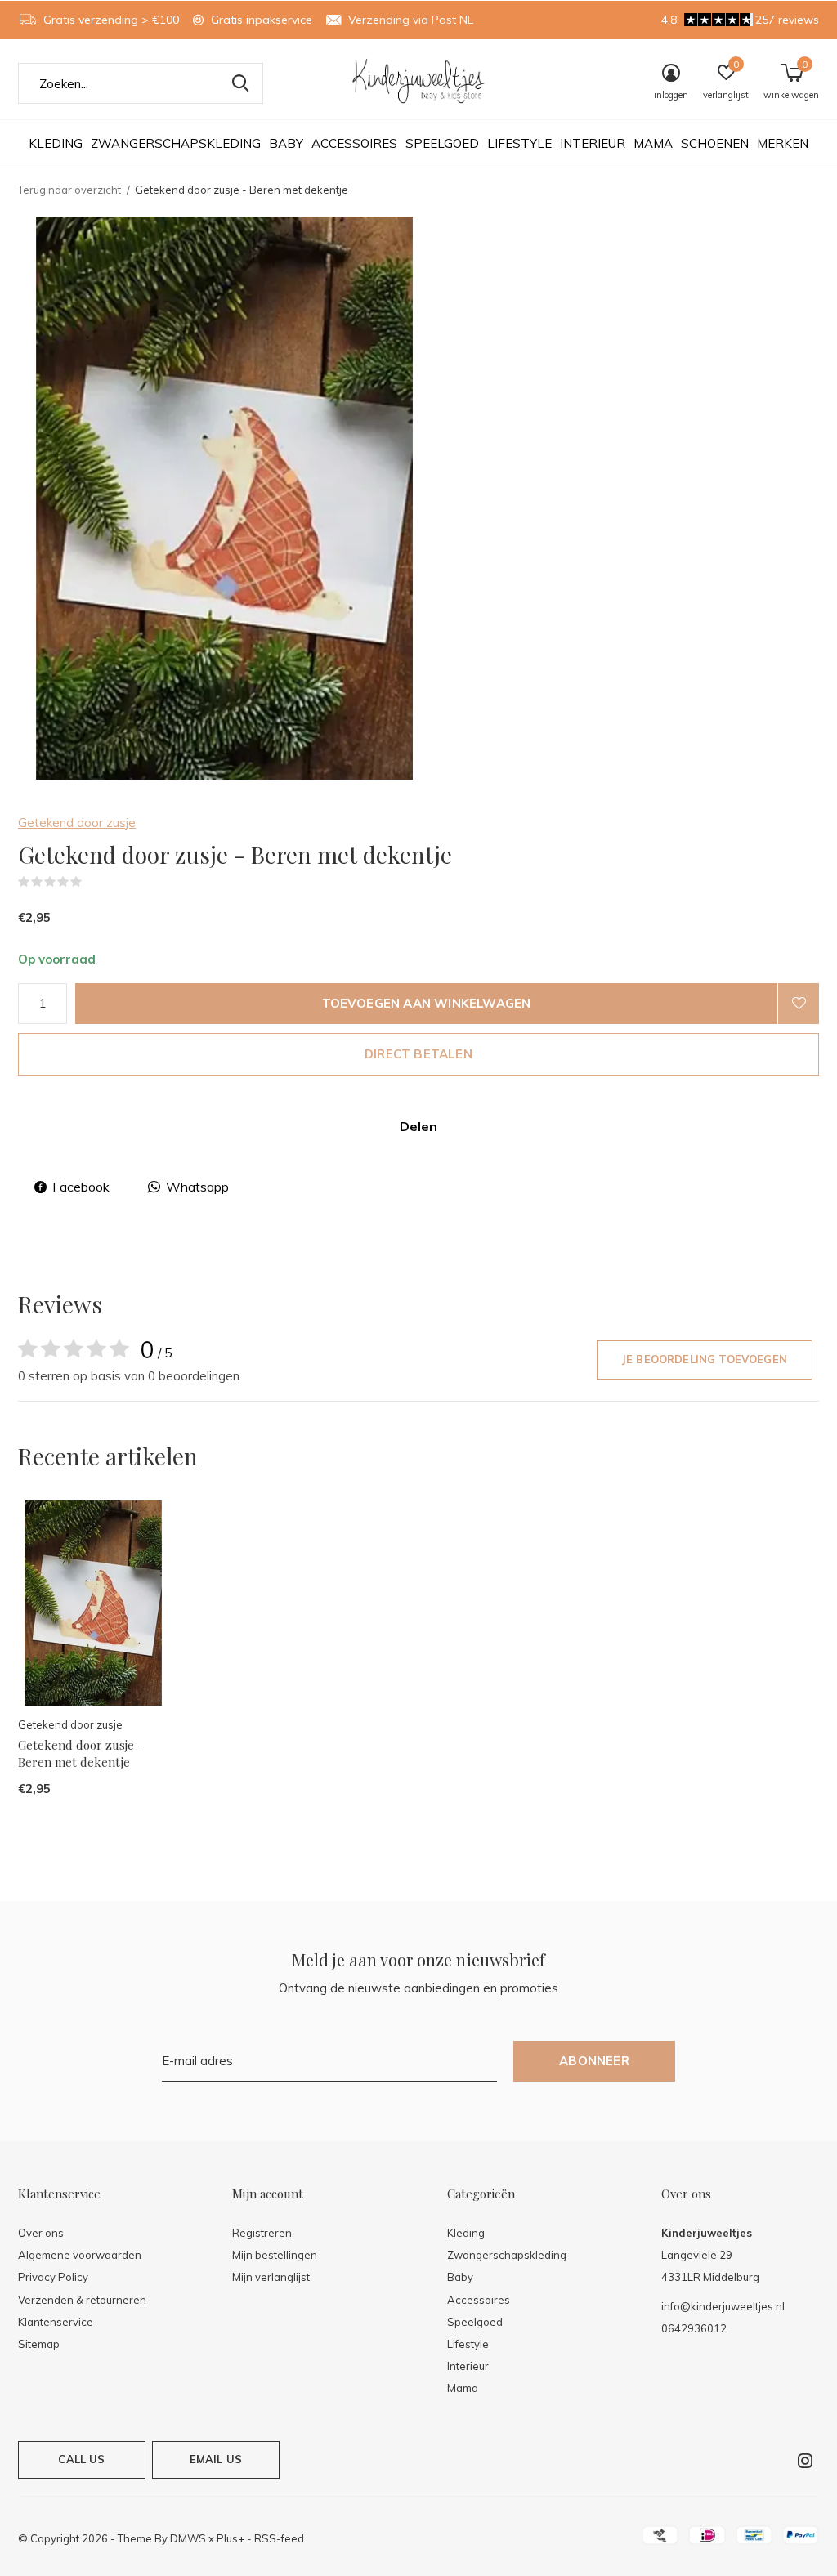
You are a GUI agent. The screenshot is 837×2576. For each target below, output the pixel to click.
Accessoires (354, 143)
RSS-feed (279, 2538)
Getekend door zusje (77, 823)
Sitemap (39, 2344)
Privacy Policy (53, 2277)
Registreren (262, 2233)
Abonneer (594, 2061)
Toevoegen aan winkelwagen (427, 1003)
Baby (286, 143)
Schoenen (715, 143)
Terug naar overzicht (69, 190)
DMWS (188, 2538)
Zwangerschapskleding (176, 143)
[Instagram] (805, 2461)
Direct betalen (418, 1054)
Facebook (81, 1187)
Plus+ (231, 2538)
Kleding (56, 143)
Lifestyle (519, 143)
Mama (653, 143)
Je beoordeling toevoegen (705, 1359)
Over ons (41, 2233)
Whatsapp (197, 1187)
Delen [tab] (418, 1126)
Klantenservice (56, 2322)
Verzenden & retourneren (82, 2300)
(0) (92, 882)
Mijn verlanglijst (271, 2277)
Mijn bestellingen (275, 2255)
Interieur (593, 143)
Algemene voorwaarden (80, 2255)
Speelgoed (442, 143)
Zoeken (240, 83)
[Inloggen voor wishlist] (799, 1004)
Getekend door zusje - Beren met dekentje (81, 1753)
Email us (216, 2459)
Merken (783, 143)
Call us (81, 2459)
